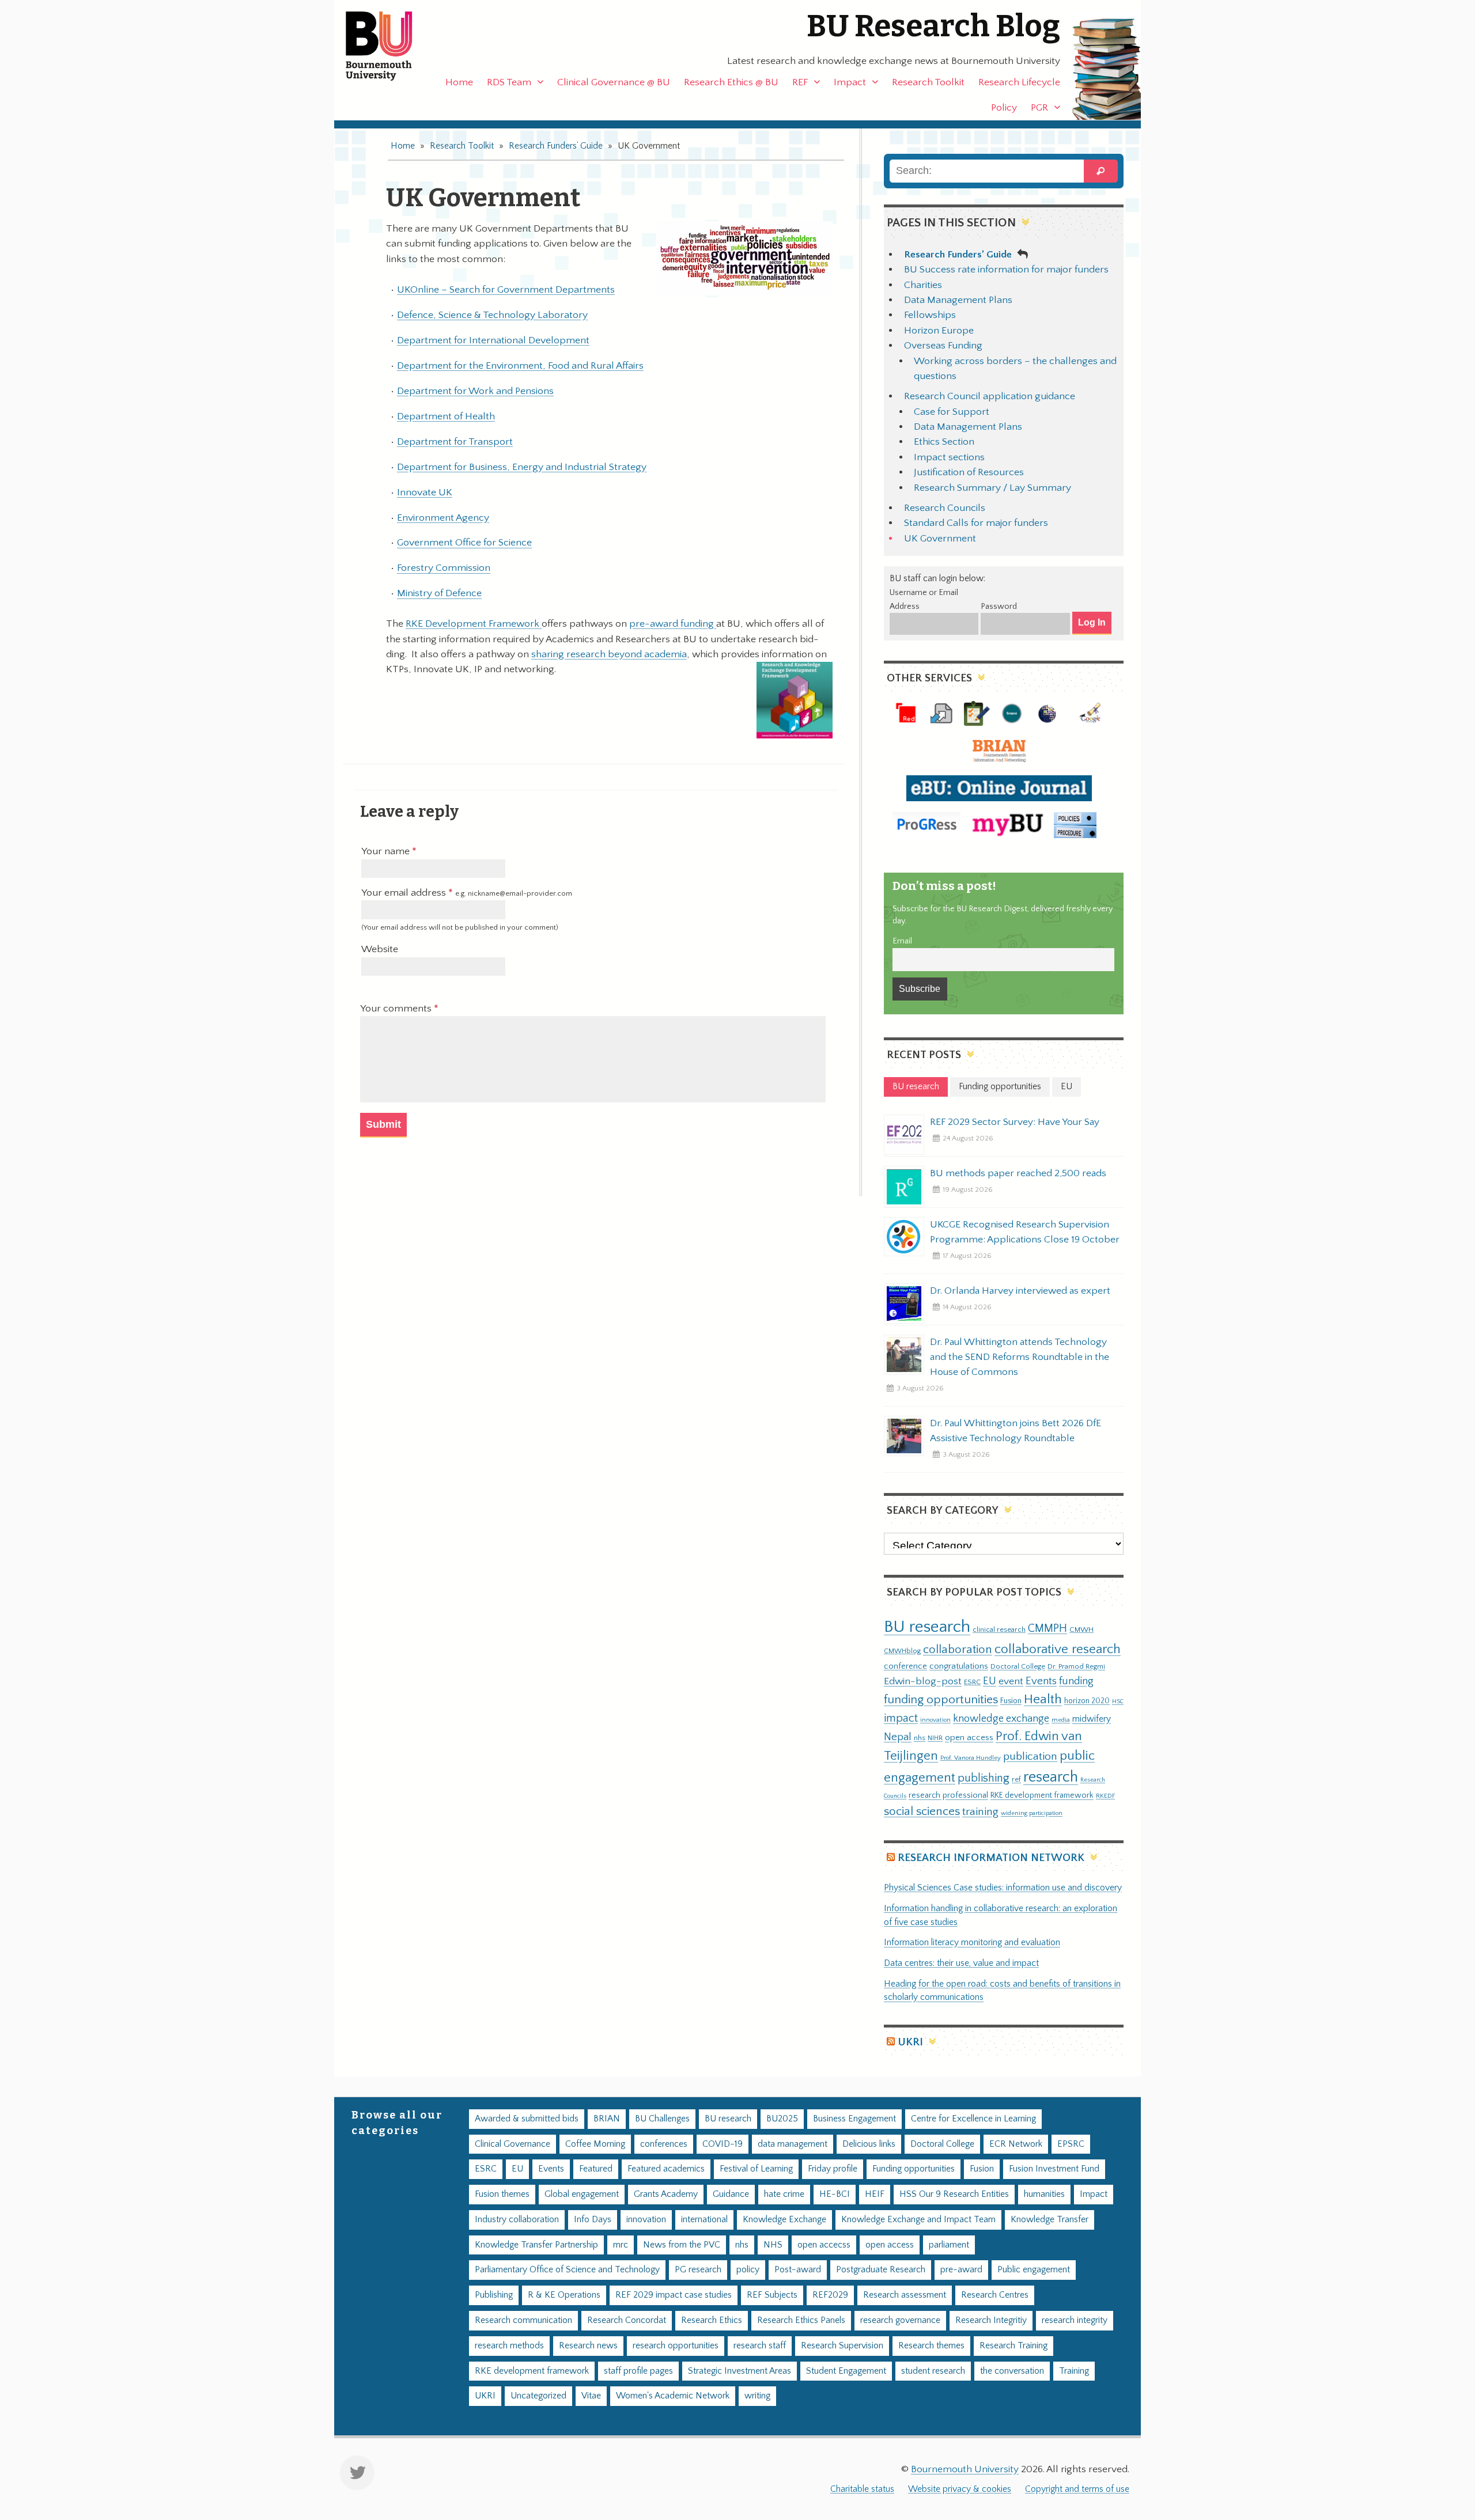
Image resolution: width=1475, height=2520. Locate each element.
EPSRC (1071, 2144)
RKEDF (1105, 1796)
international (704, 2220)
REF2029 (830, 2295)
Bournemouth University (389, 46)
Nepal (898, 1737)
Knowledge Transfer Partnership (536, 2245)
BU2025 (782, 2119)
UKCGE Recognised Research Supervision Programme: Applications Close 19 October (1025, 1232)
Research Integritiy (991, 2320)
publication (1030, 1756)
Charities (923, 285)
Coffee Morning (595, 2144)
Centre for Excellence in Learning (973, 2119)
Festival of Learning (756, 2169)
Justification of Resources (969, 472)
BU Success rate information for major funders (1006, 270)
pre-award (961, 2270)
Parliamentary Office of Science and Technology (567, 2270)
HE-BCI (835, 2194)
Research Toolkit (928, 82)
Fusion (1011, 1701)
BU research (927, 1627)
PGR (1039, 108)
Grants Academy (666, 2194)
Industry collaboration (517, 2220)
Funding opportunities (914, 2169)
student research (933, 2371)
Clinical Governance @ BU (614, 82)
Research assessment (905, 2295)
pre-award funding (673, 624)
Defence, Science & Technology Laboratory (492, 315)
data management (793, 2144)
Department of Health (446, 416)
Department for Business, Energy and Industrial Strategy (522, 467)
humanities (1044, 2194)
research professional (948, 1795)
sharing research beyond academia (609, 654)
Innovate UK (425, 492)
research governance (900, 2320)
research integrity (1075, 2320)
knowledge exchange (1001, 1718)
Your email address (467, 893)
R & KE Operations (564, 2295)
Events (1041, 1681)
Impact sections (949, 457)
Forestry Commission (444, 568)
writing (757, 2396)
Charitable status (862, 2489)
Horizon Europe (939, 331)
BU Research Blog (933, 26)
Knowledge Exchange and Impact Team (918, 2220)
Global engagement (582, 2194)
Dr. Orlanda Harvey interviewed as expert (1020, 1291)
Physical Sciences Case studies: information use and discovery (1003, 1888)
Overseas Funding (943, 346)
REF (800, 82)
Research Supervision (842, 2346)
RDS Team (509, 82)
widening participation (1032, 1813)
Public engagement (1034, 2270)
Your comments (397, 1009)
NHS (773, 2245)
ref (1016, 1779)
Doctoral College (1018, 1666)
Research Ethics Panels (801, 2320)
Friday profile (833, 2169)
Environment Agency (443, 518)
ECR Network (1016, 2144)
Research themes (931, 2346)
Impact (850, 82)
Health (1043, 1699)
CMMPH (1047, 1628)
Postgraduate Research (881, 2270)
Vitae (591, 2396)
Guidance (731, 2194)
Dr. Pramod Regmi (1076, 1666)
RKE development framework (1042, 1795)
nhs (920, 1738)
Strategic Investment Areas (740, 2371)
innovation (935, 1720)
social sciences (922, 1811)
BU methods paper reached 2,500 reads (1018, 1173)
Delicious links (869, 2144)
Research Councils (945, 508)
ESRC (972, 1682)
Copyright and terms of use (1077, 2489)
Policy (1004, 108)
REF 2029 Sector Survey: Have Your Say (1015, 1122)
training (980, 1812)
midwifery (1092, 1719)
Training (1074, 2371)
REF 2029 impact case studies (674, 2295)
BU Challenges (662, 2119)
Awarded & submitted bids (527, 2119)
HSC (1118, 1702)
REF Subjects (772, 2295)
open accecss (824, 2245)
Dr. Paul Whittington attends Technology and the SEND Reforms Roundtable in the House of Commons (1020, 1357)
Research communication (523, 2320)
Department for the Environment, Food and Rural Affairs (520, 366)
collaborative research (1058, 1649)
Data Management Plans (958, 300)
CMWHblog (902, 1651)
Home (459, 82)
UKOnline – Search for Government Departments (506, 290)
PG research (698, 2270)
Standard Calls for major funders (976, 523)
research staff (760, 2346)
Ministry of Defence (439, 593)
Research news (588, 2346)
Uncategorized (538, 2396)
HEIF (875, 2194)
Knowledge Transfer (1049, 2220)
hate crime (784, 2194)
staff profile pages (638, 2371)
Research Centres (995, 2295)
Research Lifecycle (1019, 82)
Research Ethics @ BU (731, 82)
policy (748, 2270)
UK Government (940, 539)
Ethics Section (944, 442)
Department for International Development (493, 340)
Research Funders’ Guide (556, 146)
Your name (387, 851)
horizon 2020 (1087, 1701)
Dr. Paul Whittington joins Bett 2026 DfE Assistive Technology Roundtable (1016, 1431)
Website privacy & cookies (960, 2489)
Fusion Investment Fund (1054, 2169)
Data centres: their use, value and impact (961, 1963)
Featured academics (666, 2169)
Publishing (494, 2295)
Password (999, 607)
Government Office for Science (464, 543)
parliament (949, 2245)
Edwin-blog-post (923, 1681)
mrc (621, 2245)
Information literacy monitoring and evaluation (972, 1943)
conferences (664, 2144)
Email (902, 941)
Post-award (798, 2270)
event (1011, 1681)
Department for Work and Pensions (475, 391)
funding (1076, 1681)
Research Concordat (627, 2320)
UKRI (910, 2042)
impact (901, 1718)
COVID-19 (723, 2144)
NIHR (935, 1738)
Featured (596, 2169)
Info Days (593, 2220)
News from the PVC (682, 2245)
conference (905, 1666)
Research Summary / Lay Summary (992, 488)
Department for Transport (455, 442)
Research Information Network (991, 1858)
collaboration (958, 1650)
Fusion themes (502, 2194)
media (1061, 1720)
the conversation (1012, 2371)
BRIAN (607, 2119)
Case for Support (952, 412)
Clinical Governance (513, 2144)
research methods (509, 2346)
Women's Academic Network (673, 2396)
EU (990, 1681)
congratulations (959, 1666)
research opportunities (676, 2346)
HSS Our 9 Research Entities (954, 2194)
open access (969, 1738)
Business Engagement (854, 2119)
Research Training (1013, 2346)
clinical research (999, 1630)
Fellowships (930, 315)
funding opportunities (941, 1700)
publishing (984, 1778)
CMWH (1081, 1630)
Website (380, 949)
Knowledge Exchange (784, 2220)
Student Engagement (846, 2371)
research (1051, 1777)
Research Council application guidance (990, 396)
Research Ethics (712, 2320)
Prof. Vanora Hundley (971, 1758)
